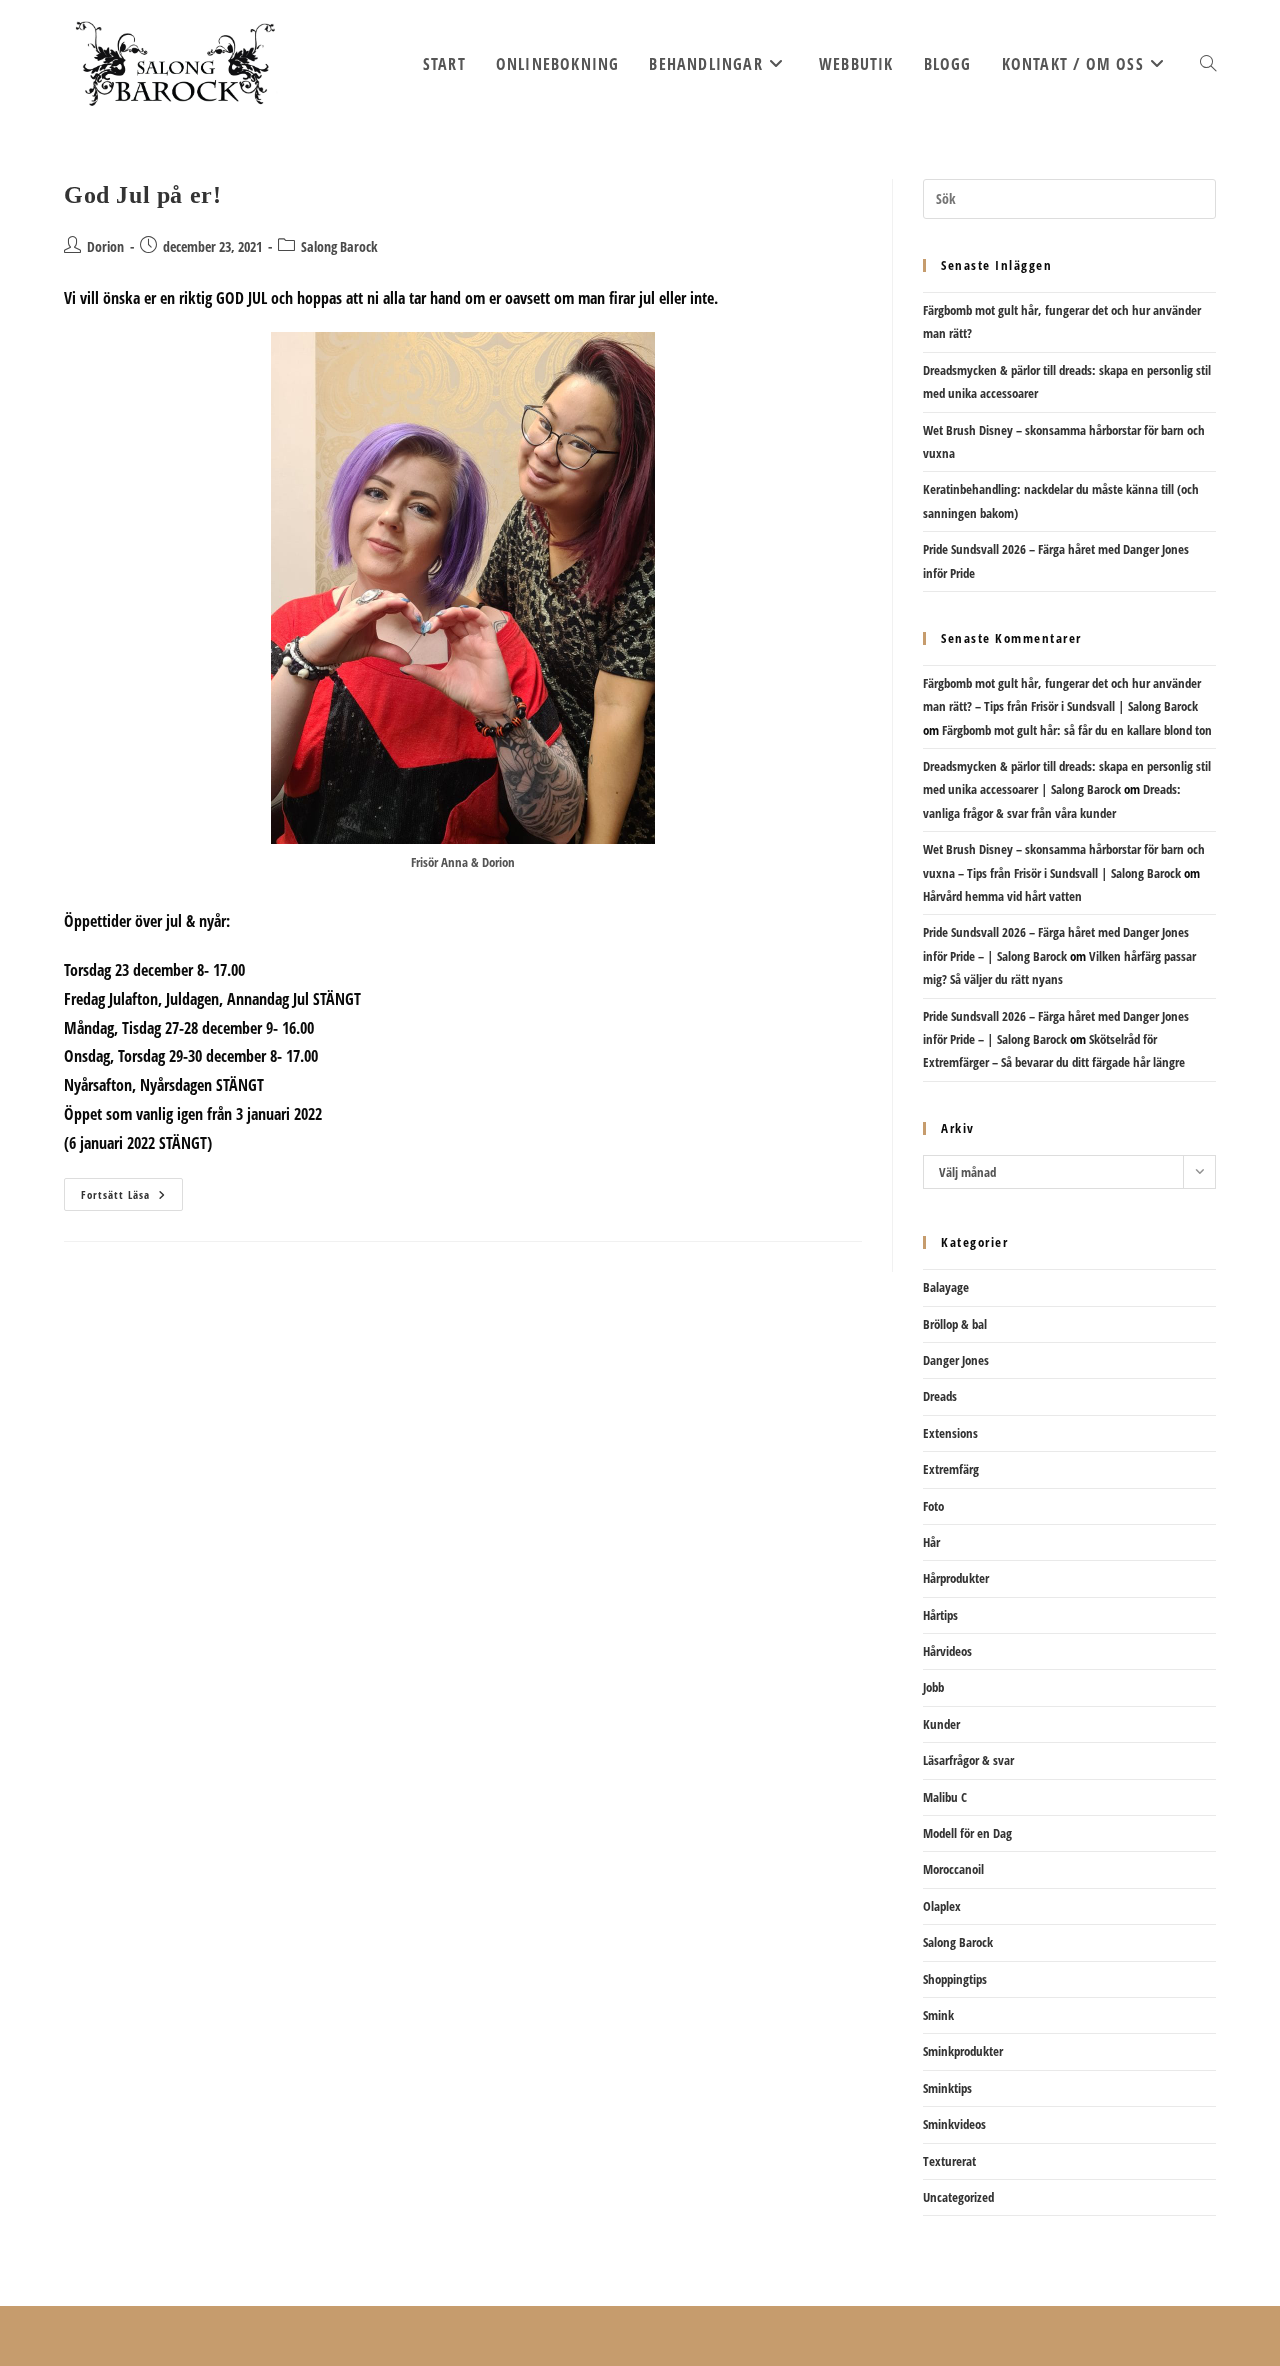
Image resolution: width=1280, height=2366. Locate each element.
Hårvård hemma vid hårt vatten (1002, 896)
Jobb (933, 1687)
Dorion (105, 246)
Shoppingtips (955, 1979)
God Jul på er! (142, 195)
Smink (938, 2015)
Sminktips (947, 2088)
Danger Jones (956, 1360)
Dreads (940, 1396)
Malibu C (945, 1797)
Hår (931, 1542)
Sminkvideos (954, 2124)
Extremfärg (951, 1469)
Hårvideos (947, 1651)
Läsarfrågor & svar (968, 1760)
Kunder (941, 1724)
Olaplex (942, 1906)
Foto (933, 1506)
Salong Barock (339, 246)
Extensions (950, 1433)
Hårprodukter (956, 1578)
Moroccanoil (953, 1869)
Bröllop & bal (955, 1324)
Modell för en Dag (967, 1833)
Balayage (946, 1287)
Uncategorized (958, 2197)
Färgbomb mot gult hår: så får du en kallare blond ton (1077, 730)
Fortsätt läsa (127, 1198)
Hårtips (940, 1615)
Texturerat (949, 2161)
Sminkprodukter (963, 2051)
